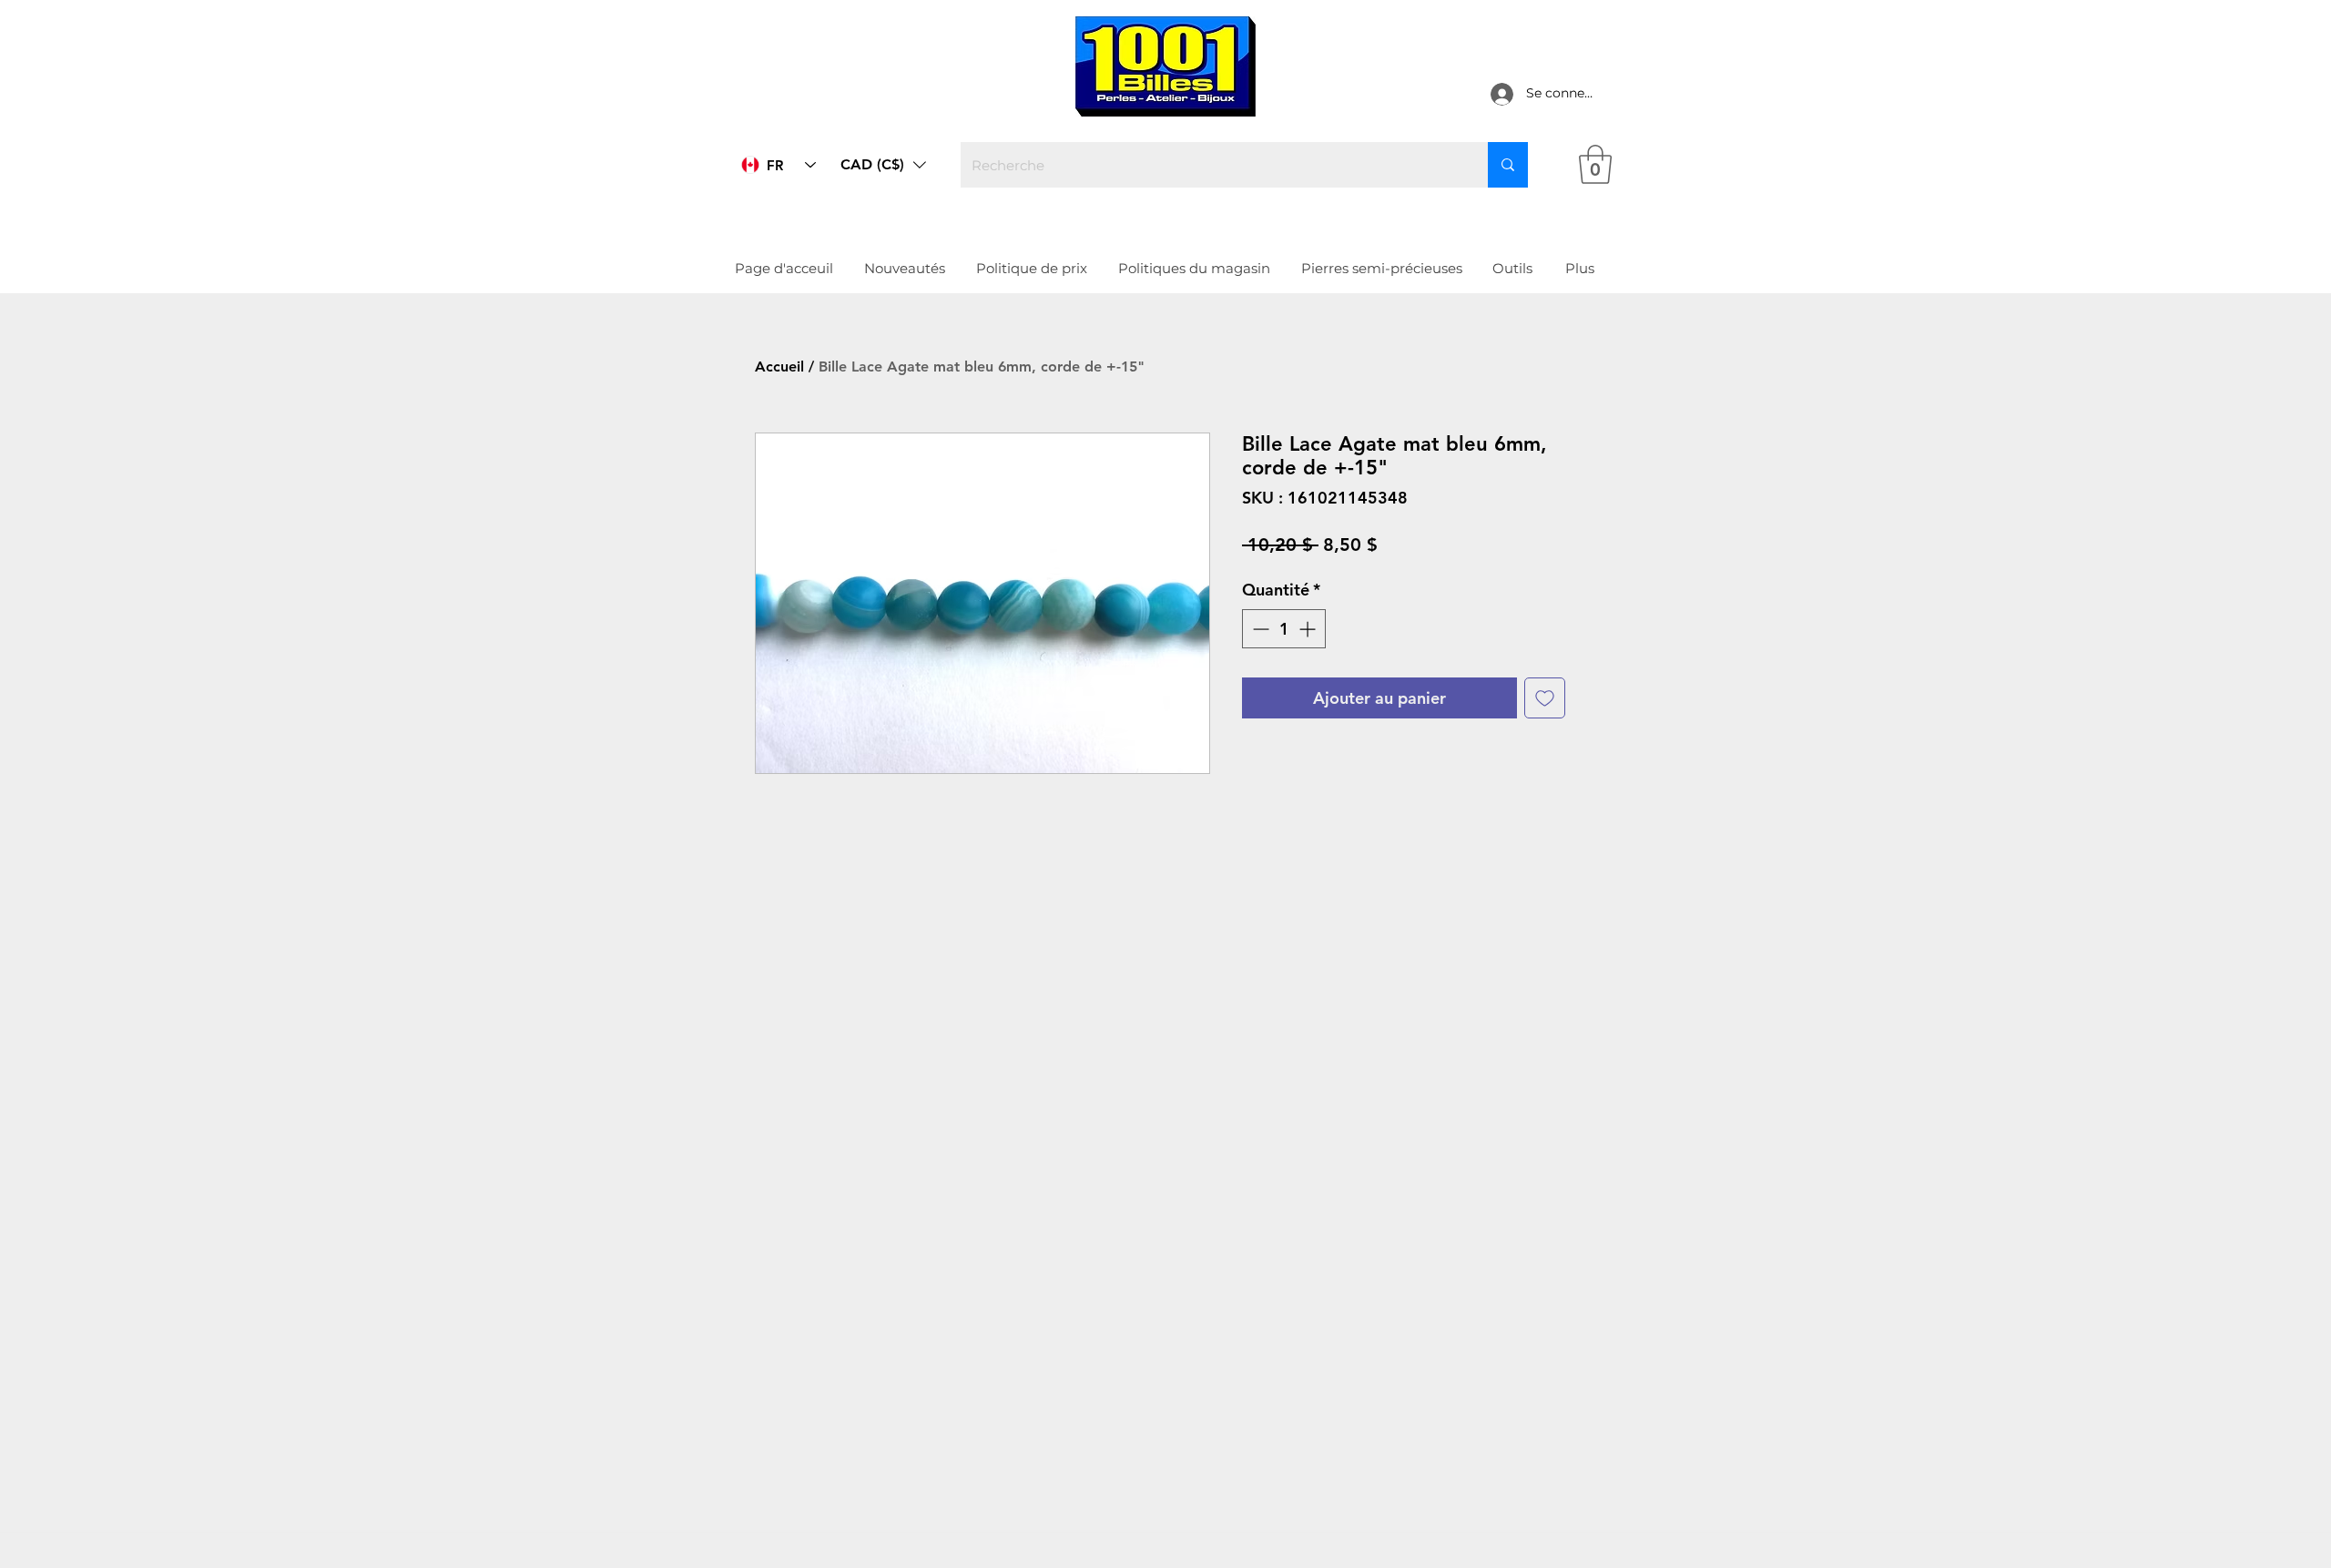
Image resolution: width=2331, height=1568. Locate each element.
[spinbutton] (1284, 629)
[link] (1595, 164)
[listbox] (883, 165)
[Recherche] (1508, 165)
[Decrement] (1259, 629)
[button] (883, 165)
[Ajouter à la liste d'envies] (1545, 698)
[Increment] (1309, 629)
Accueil (779, 367)
